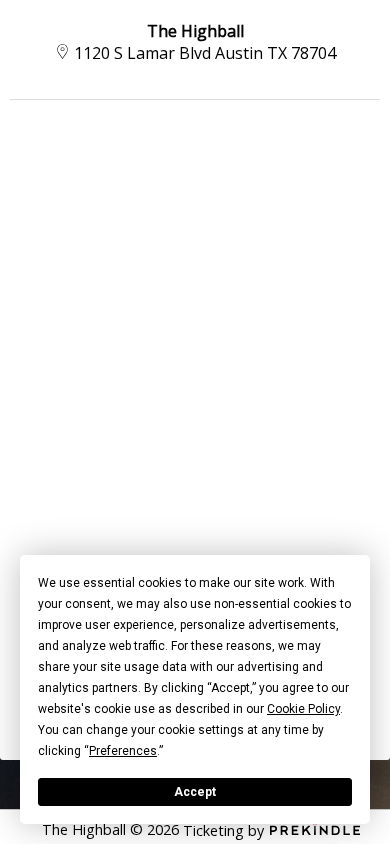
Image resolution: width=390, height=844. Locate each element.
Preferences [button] (123, 751)
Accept (195, 792)
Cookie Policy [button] (303, 709)
